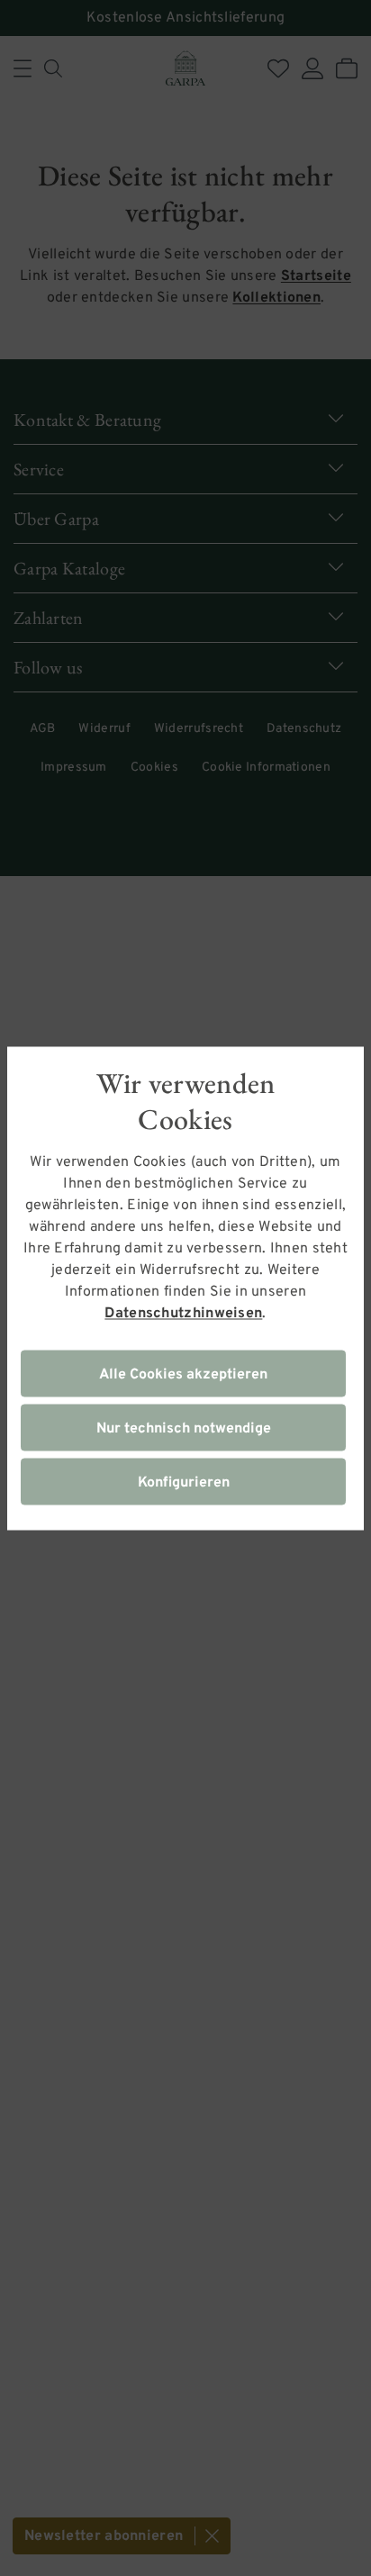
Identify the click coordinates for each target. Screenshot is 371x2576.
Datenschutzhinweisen (183, 1313)
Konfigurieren (184, 1482)
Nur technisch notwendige (184, 1428)
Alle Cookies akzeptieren (183, 1374)
